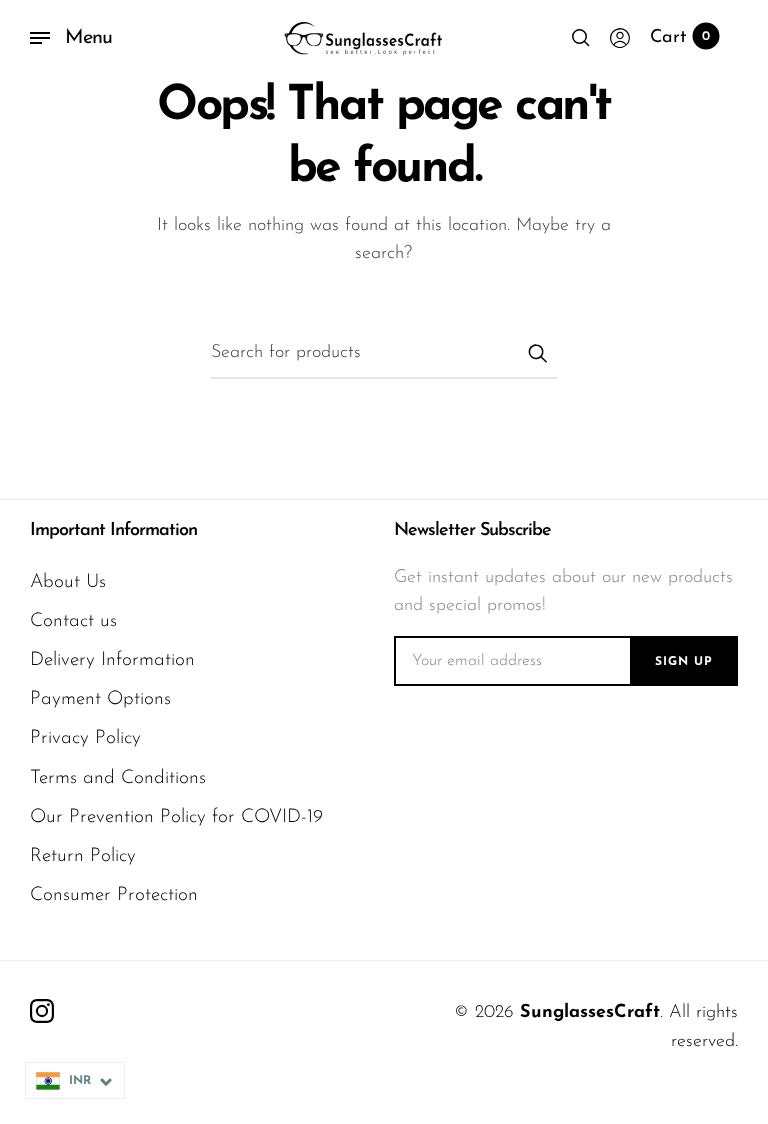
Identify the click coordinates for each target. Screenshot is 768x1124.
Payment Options (100, 699)
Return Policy (83, 856)
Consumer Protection (114, 895)
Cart (680, 38)
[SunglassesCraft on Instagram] (42, 1011)
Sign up (684, 662)
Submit (537, 353)
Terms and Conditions (118, 778)
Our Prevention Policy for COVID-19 (176, 817)
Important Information (113, 531)
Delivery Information (112, 660)
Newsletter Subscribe (472, 531)
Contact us (73, 621)
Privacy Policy (85, 738)
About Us (68, 582)
